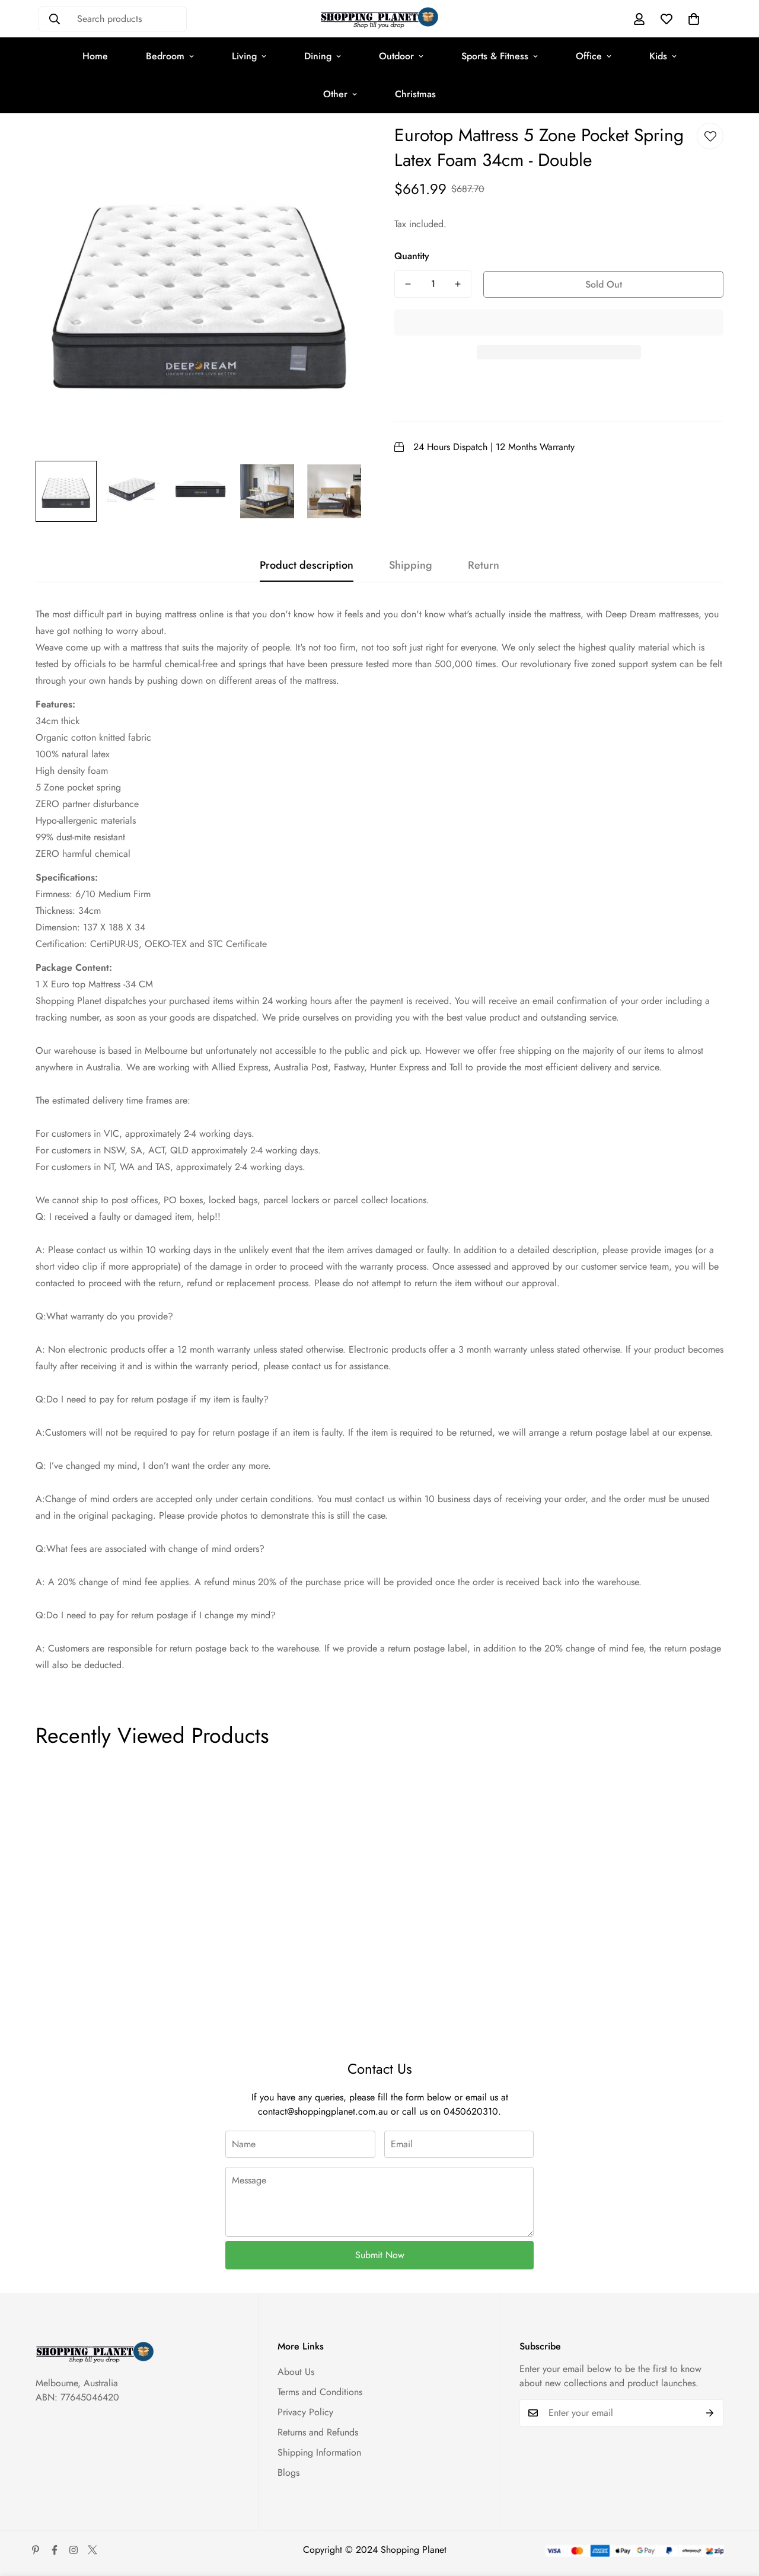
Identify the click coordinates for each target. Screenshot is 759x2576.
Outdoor (396, 56)
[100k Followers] (74, 2550)
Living (244, 56)
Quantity (412, 256)
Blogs (288, 2473)
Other (335, 94)
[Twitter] (93, 2550)
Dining (318, 56)
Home (95, 56)
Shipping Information (319, 2452)
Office (589, 56)
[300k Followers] (55, 2550)
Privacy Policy (305, 2412)
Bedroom (165, 56)
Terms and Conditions (320, 2392)
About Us (296, 2372)
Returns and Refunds (318, 2432)
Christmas (415, 94)
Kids (658, 56)
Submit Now (380, 2255)
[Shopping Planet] (379, 19)
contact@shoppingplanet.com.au (323, 2111)
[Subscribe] (710, 2413)
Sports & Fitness (495, 56)
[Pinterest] (36, 2550)
